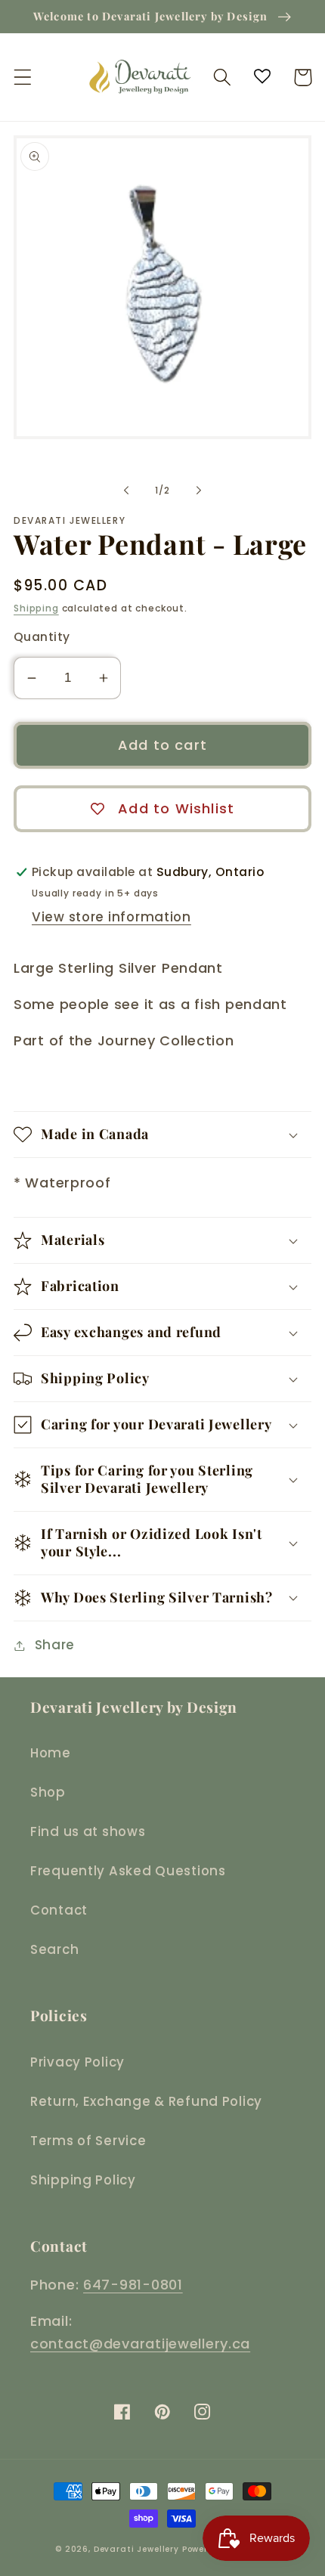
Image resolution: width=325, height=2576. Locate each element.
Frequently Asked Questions (128, 1871)
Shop (48, 1792)
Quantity (42, 637)
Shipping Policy (83, 2180)
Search (54, 1949)
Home (51, 1753)
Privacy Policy (77, 2062)
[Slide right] (199, 490)
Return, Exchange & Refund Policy (146, 2101)
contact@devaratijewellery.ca (140, 2344)
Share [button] (55, 1645)
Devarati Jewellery (136, 2549)
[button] (23, 77)
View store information (111, 917)
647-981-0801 (133, 2285)
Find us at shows (88, 1831)
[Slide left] (126, 490)
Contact (59, 1910)
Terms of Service (88, 2141)
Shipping (36, 608)
